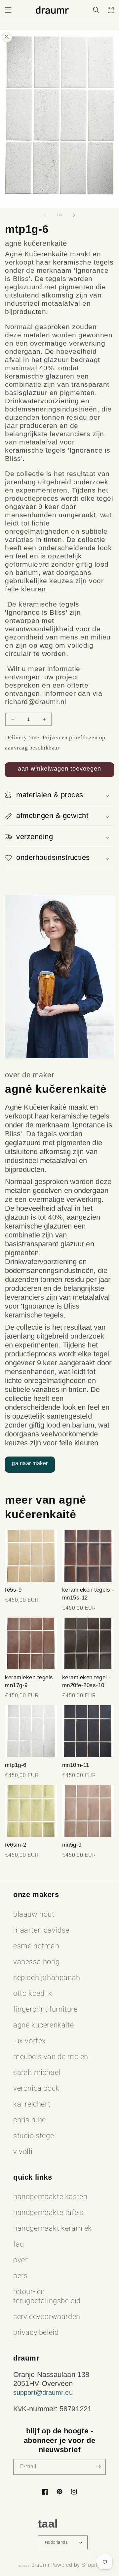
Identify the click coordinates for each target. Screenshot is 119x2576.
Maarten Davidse (41, 1930)
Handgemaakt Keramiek (53, 2228)
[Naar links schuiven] (45, 215)
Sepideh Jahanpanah (47, 1978)
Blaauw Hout (34, 1914)
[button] (8, 10)
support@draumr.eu (43, 2392)
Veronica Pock (36, 2088)
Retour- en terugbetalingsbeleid (47, 2296)
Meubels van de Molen (51, 2057)
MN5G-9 (72, 1845)
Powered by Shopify (76, 2565)
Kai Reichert (32, 2104)
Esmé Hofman (36, 1946)
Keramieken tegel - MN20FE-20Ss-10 (87, 1681)
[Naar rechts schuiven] (74, 215)
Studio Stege (34, 2136)
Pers (20, 2276)
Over (20, 2260)
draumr (40, 2565)
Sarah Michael (37, 2072)
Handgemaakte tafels (48, 2212)
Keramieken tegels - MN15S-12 (88, 1594)
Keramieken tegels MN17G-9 (29, 1681)
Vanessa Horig (37, 1962)
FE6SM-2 (16, 1845)
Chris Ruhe (30, 2120)
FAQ (19, 2244)
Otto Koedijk (33, 1993)
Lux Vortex (30, 2041)
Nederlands (56, 2542)
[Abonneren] (98, 2467)
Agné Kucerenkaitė (43, 2025)
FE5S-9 (13, 1590)
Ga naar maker (30, 1463)
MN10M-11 (76, 1765)
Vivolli (23, 2151)
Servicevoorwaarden (47, 2317)
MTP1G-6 (16, 1765)
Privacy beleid (36, 2332)
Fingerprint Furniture (45, 2009)
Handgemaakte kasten (50, 2197)
